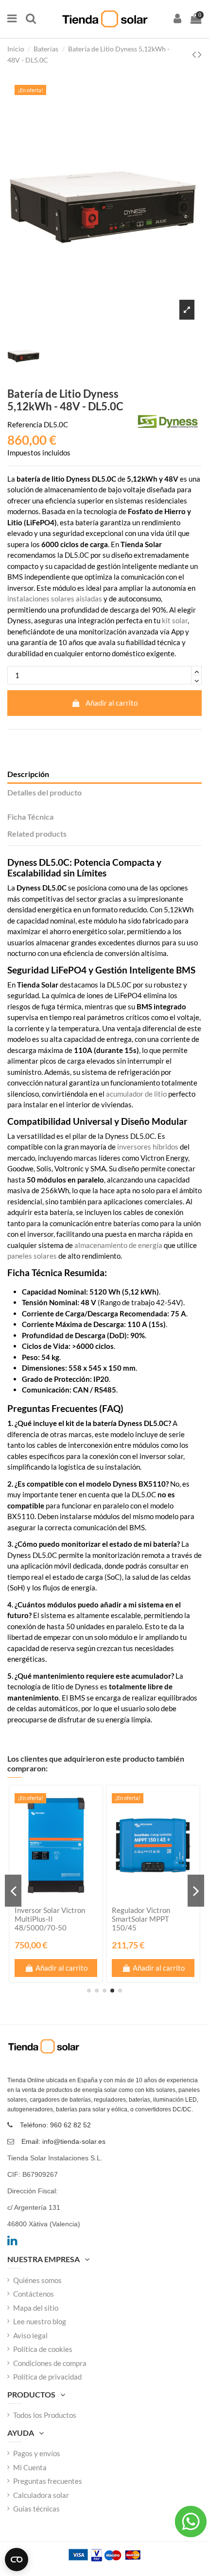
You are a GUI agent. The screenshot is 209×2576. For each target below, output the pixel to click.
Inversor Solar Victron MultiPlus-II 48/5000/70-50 (50, 1919)
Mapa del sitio (36, 2308)
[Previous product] (195, 54)
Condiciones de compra (50, 2363)
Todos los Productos (45, 2415)
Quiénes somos (37, 2280)
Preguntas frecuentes (48, 2481)
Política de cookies (43, 2349)
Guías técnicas (36, 2509)
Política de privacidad (47, 2377)
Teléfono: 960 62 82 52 (55, 2125)
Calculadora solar (41, 2495)
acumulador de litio (136, 1094)
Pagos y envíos (37, 2453)
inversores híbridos (148, 1147)
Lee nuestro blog (40, 2321)
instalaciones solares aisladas (55, 599)
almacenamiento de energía (118, 1245)
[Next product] (200, 54)
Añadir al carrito (112, 703)
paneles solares (32, 1256)
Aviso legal (30, 2335)
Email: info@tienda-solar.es (63, 2141)
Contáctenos (34, 2294)
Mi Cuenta (30, 2467)
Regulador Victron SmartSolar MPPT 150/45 (141, 1919)
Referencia (25, 424)
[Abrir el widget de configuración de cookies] (17, 2560)
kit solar (175, 620)
